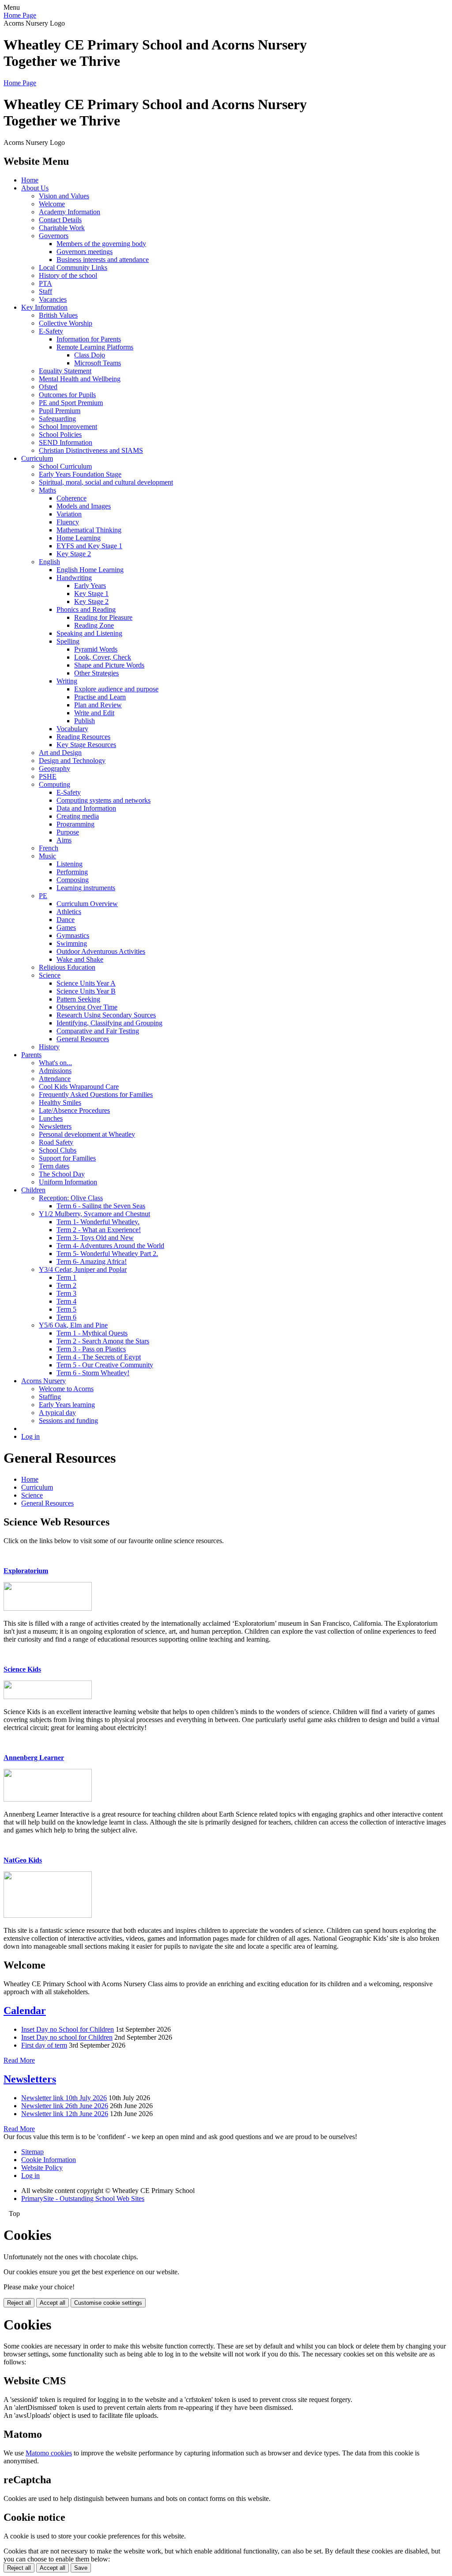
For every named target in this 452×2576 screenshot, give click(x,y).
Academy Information (70, 212)
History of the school (68, 275)
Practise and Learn (100, 697)
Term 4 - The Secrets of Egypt (99, 1357)
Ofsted (48, 387)
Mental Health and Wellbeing (80, 379)
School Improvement (68, 427)
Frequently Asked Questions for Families (96, 1095)
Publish (85, 721)
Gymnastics (73, 935)
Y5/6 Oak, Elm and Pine (73, 1325)
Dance (66, 920)
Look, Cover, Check (103, 657)
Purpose (68, 832)
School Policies (60, 434)
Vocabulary (72, 729)
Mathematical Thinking (89, 530)
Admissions (55, 1071)
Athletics (69, 912)
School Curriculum (65, 466)
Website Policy (42, 2168)
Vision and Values (64, 196)
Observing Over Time (87, 1007)
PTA (45, 283)
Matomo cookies (49, 2453)
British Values (58, 315)
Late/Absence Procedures (74, 1110)
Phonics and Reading (86, 609)
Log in (30, 1436)
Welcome (52, 204)
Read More (19, 2060)
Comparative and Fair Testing (98, 1031)
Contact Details (60, 220)
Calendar (25, 2011)
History (49, 1047)
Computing (55, 784)
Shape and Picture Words (109, 665)
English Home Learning (90, 570)
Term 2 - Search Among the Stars (103, 1341)
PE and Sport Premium (71, 403)
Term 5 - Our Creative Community (105, 1365)
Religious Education (67, 967)
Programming (75, 824)
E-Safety (51, 331)
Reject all (19, 2303)
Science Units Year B (86, 991)
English (49, 562)
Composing (73, 880)
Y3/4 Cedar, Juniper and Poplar (83, 1269)
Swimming (72, 943)
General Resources (83, 1039)
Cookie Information (49, 2160)
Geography (55, 768)
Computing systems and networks (104, 800)
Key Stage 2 (74, 554)
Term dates (54, 1166)
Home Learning (79, 538)
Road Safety (56, 1142)
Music (47, 856)
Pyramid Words (96, 649)
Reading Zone (94, 625)
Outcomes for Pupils (67, 395)
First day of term (44, 2045)
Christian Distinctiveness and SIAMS (91, 450)
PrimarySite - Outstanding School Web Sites (83, 2199)
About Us (35, 188)
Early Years (90, 586)
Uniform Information (68, 1182)
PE (43, 896)
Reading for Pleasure (103, 617)
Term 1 (66, 1277)
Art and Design (60, 753)
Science (50, 975)
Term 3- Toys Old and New (95, 1238)
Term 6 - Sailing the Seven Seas (101, 1206)
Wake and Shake (80, 959)
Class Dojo (90, 355)
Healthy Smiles (60, 1102)
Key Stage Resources (86, 745)
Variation (69, 514)
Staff (45, 291)
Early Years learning (67, 1405)
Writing (67, 681)
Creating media (78, 816)
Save (81, 2568)
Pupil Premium (60, 411)
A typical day (57, 1413)
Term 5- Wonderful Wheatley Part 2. (107, 1254)
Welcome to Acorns (66, 1389)
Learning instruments (86, 888)
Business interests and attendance (103, 260)
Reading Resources (83, 737)
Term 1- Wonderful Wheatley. (98, 1222)
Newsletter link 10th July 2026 (64, 2098)
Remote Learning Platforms (95, 347)
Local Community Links (73, 267)
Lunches (51, 1118)
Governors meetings (85, 252)
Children (33, 1190)
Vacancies (53, 299)
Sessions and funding (68, 1421)
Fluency (68, 522)
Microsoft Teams (98, 363)
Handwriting (74, 578)
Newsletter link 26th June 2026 (65, 2106)
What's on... (55, 1063)
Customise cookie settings (108, 2303)
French (49, 848)
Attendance (55, 1079)
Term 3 (66, 1293)
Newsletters (55, 1126)
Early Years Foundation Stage (80, 474)
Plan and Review (98, 705)
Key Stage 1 (91, 594)
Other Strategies (96, 673)
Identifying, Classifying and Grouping (109, 1023)
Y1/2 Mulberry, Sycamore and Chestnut (94, 1214)
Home (30, 180)
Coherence (72, 498)
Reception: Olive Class (71, 1198)
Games (66, 928)
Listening (70, 864)
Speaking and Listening (89, 633)
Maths (47, 490)
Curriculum (37, 458)
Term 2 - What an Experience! (99, 1230)
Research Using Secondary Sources (106, 1015)
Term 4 (66, 1301)
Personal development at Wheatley (87, 1134)
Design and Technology (72, 761)
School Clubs (58, 1150)
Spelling (68, 641)
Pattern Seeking (78, 999)
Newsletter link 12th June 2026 (65, 2114)
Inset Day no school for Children (67, 2037)
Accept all (53, 2303)
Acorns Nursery (43, 1381)
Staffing (50, 1397)
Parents (31, 1055)
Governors (54, 236)
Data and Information (86, 808)
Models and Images (84, 506)
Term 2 (66, 1285)
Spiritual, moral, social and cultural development (106, 482)
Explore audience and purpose (116, 689)
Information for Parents (89, 339)
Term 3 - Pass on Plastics (91, 1349)
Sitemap (32, 2152)
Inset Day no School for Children (68, 2029)
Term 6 (66, 1317)
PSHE (48, 776)
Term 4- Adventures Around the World (110, 1246)
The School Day (62, 1174)
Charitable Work (62, 228)
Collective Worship (66, 323)
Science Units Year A (86, 983)
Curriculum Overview (87, 904)
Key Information (44, 307)
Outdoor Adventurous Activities (101, 951)
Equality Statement (65, 371)
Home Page (20, 15)
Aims (64, 840)
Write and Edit (94, 713)
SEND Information (66, 442)
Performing (72, 872)
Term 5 (66, 1309)
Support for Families (67, 1158)
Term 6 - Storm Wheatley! (93, 1373)
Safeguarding (57, 419)
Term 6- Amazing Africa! (92, 1261)
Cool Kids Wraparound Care (79, 1087)
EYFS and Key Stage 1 (89, 546)
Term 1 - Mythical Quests (92, 1333)
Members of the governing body (101, 244)
